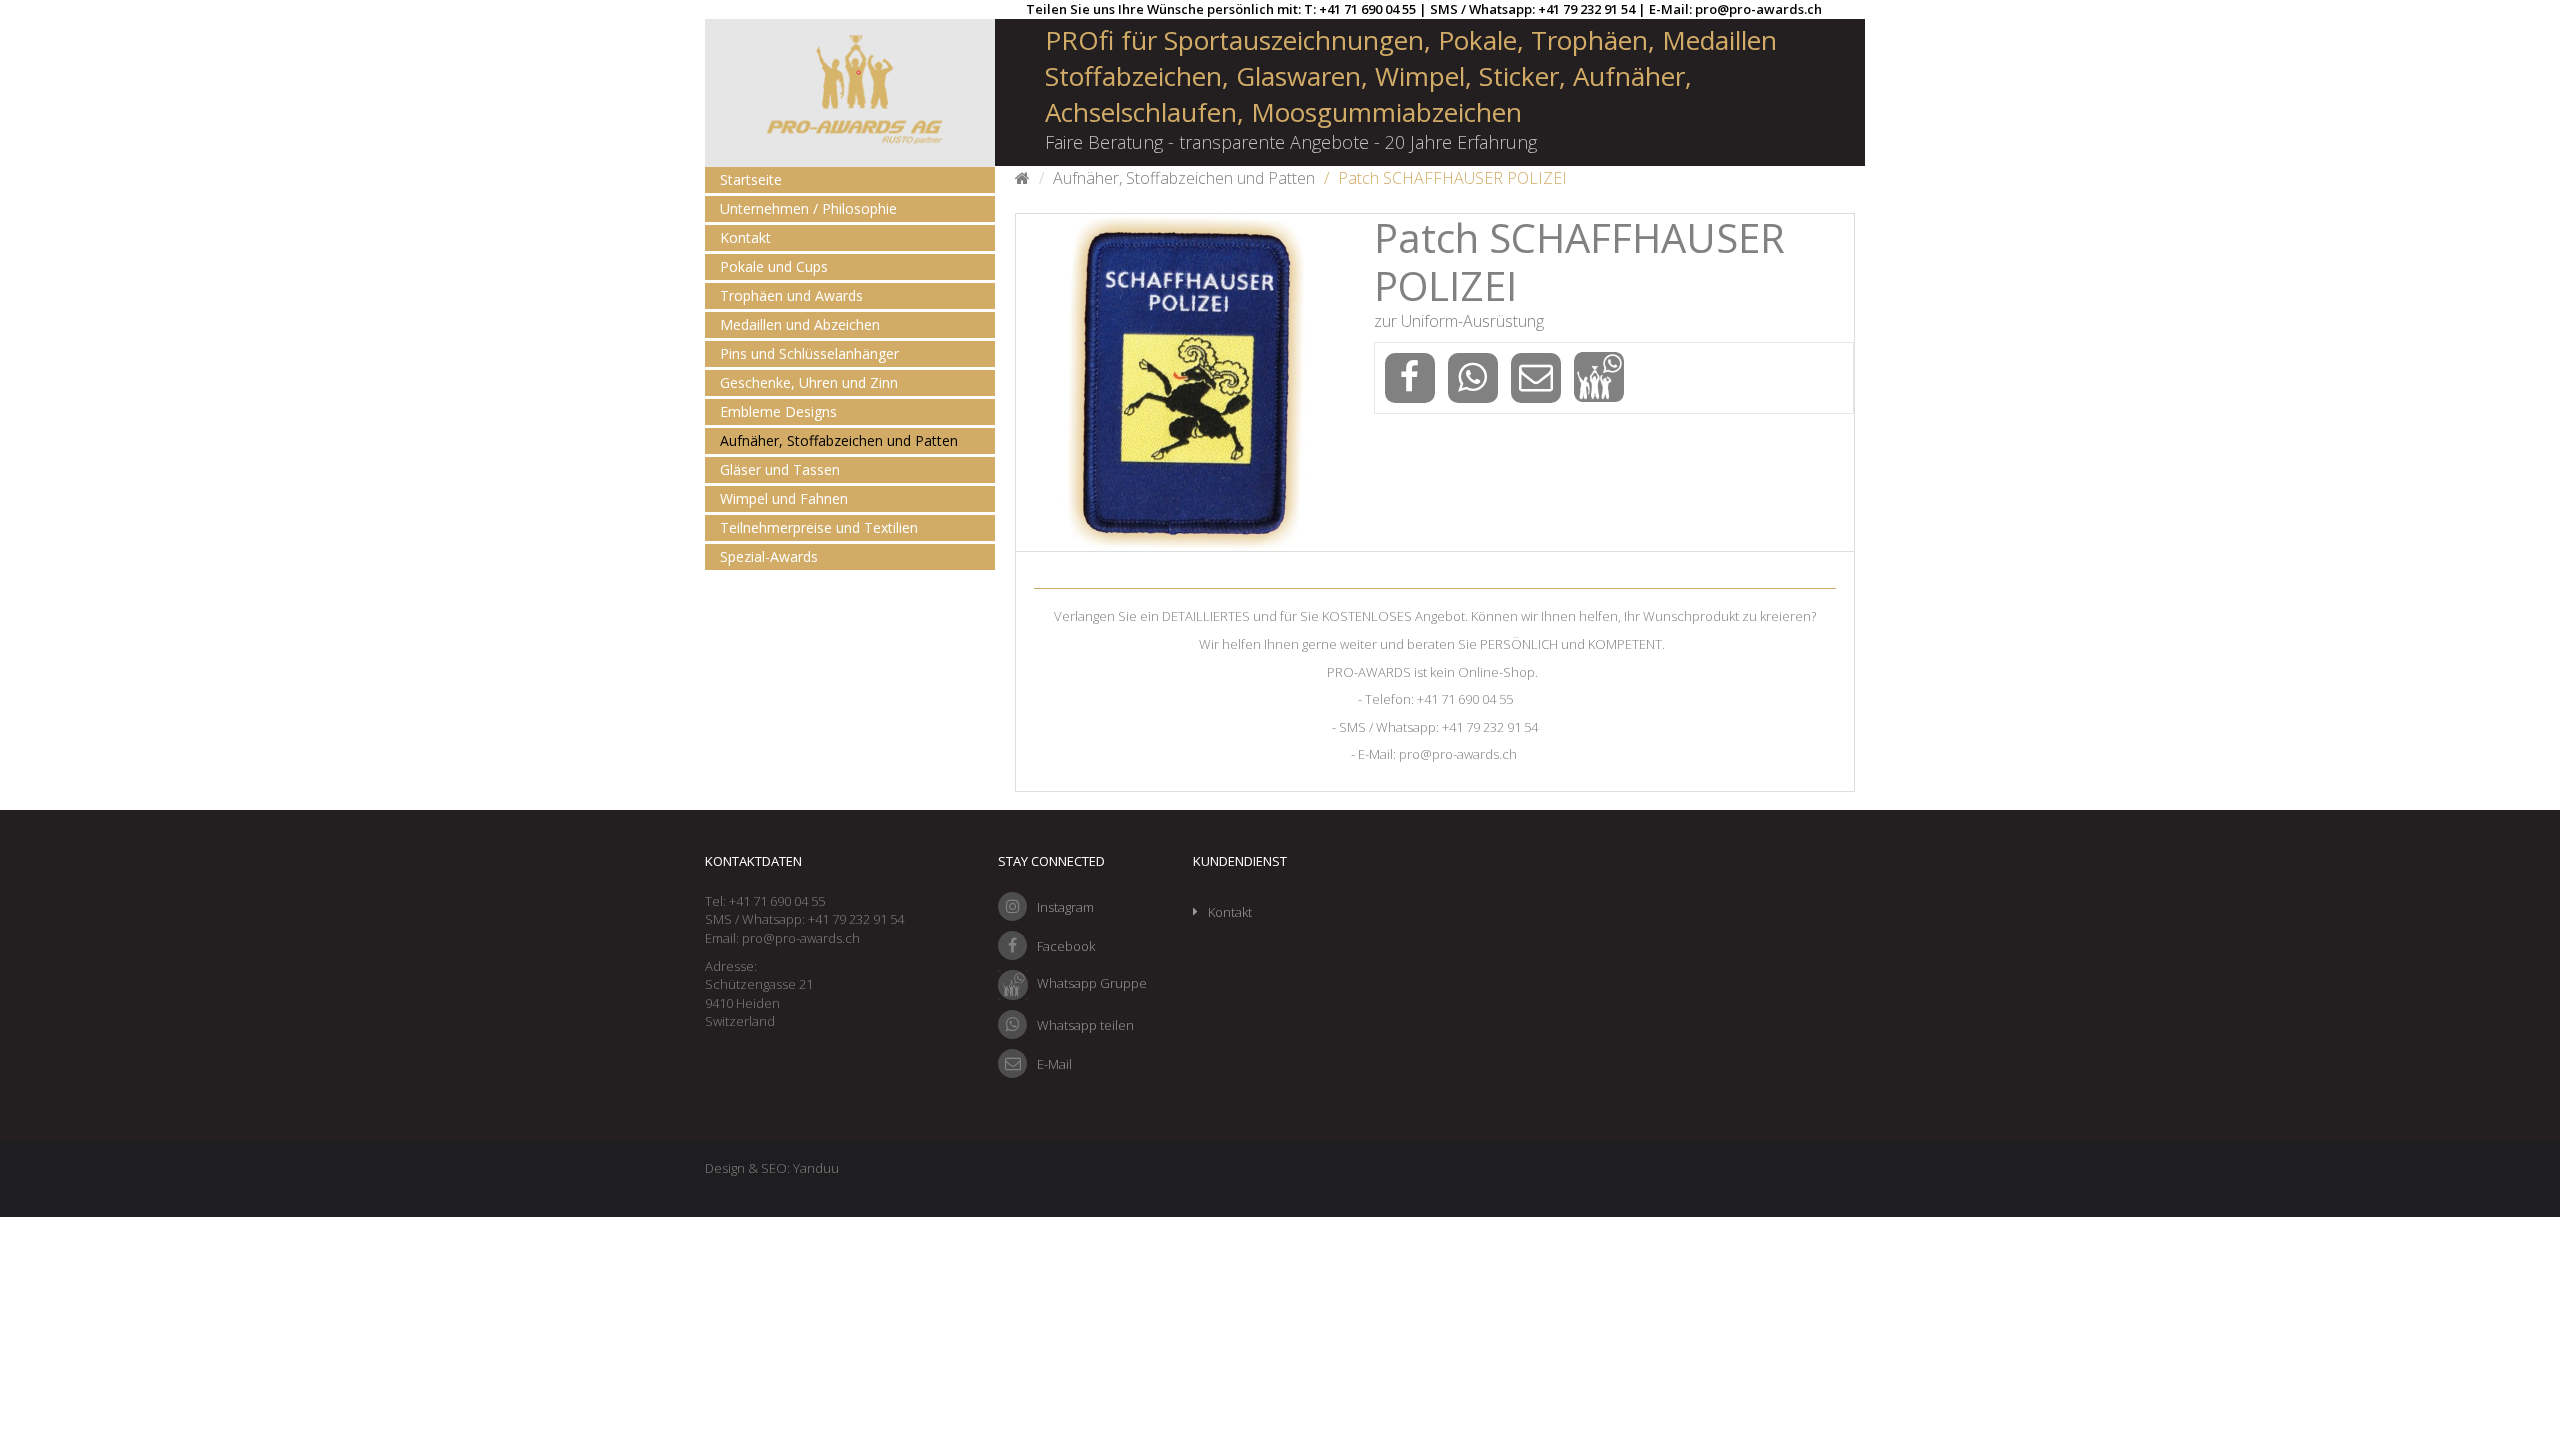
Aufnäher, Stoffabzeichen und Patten (839, 440)
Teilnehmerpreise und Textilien (819, 527)
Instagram (1065, 907)
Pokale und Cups (774, 266)
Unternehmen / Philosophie (808, 208)
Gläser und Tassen (780, 469)
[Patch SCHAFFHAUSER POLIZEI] (1184, 382)
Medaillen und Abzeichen (800, 324)
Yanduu (816, 1168)
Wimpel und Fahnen (784, 498)
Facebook (1066, 946)
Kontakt (745, 237)
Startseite (751, 179)
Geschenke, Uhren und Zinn (809, 382)
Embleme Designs (778, 411)
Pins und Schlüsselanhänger (809, 353)
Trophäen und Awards (791, 295)
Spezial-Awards (769, 556)
